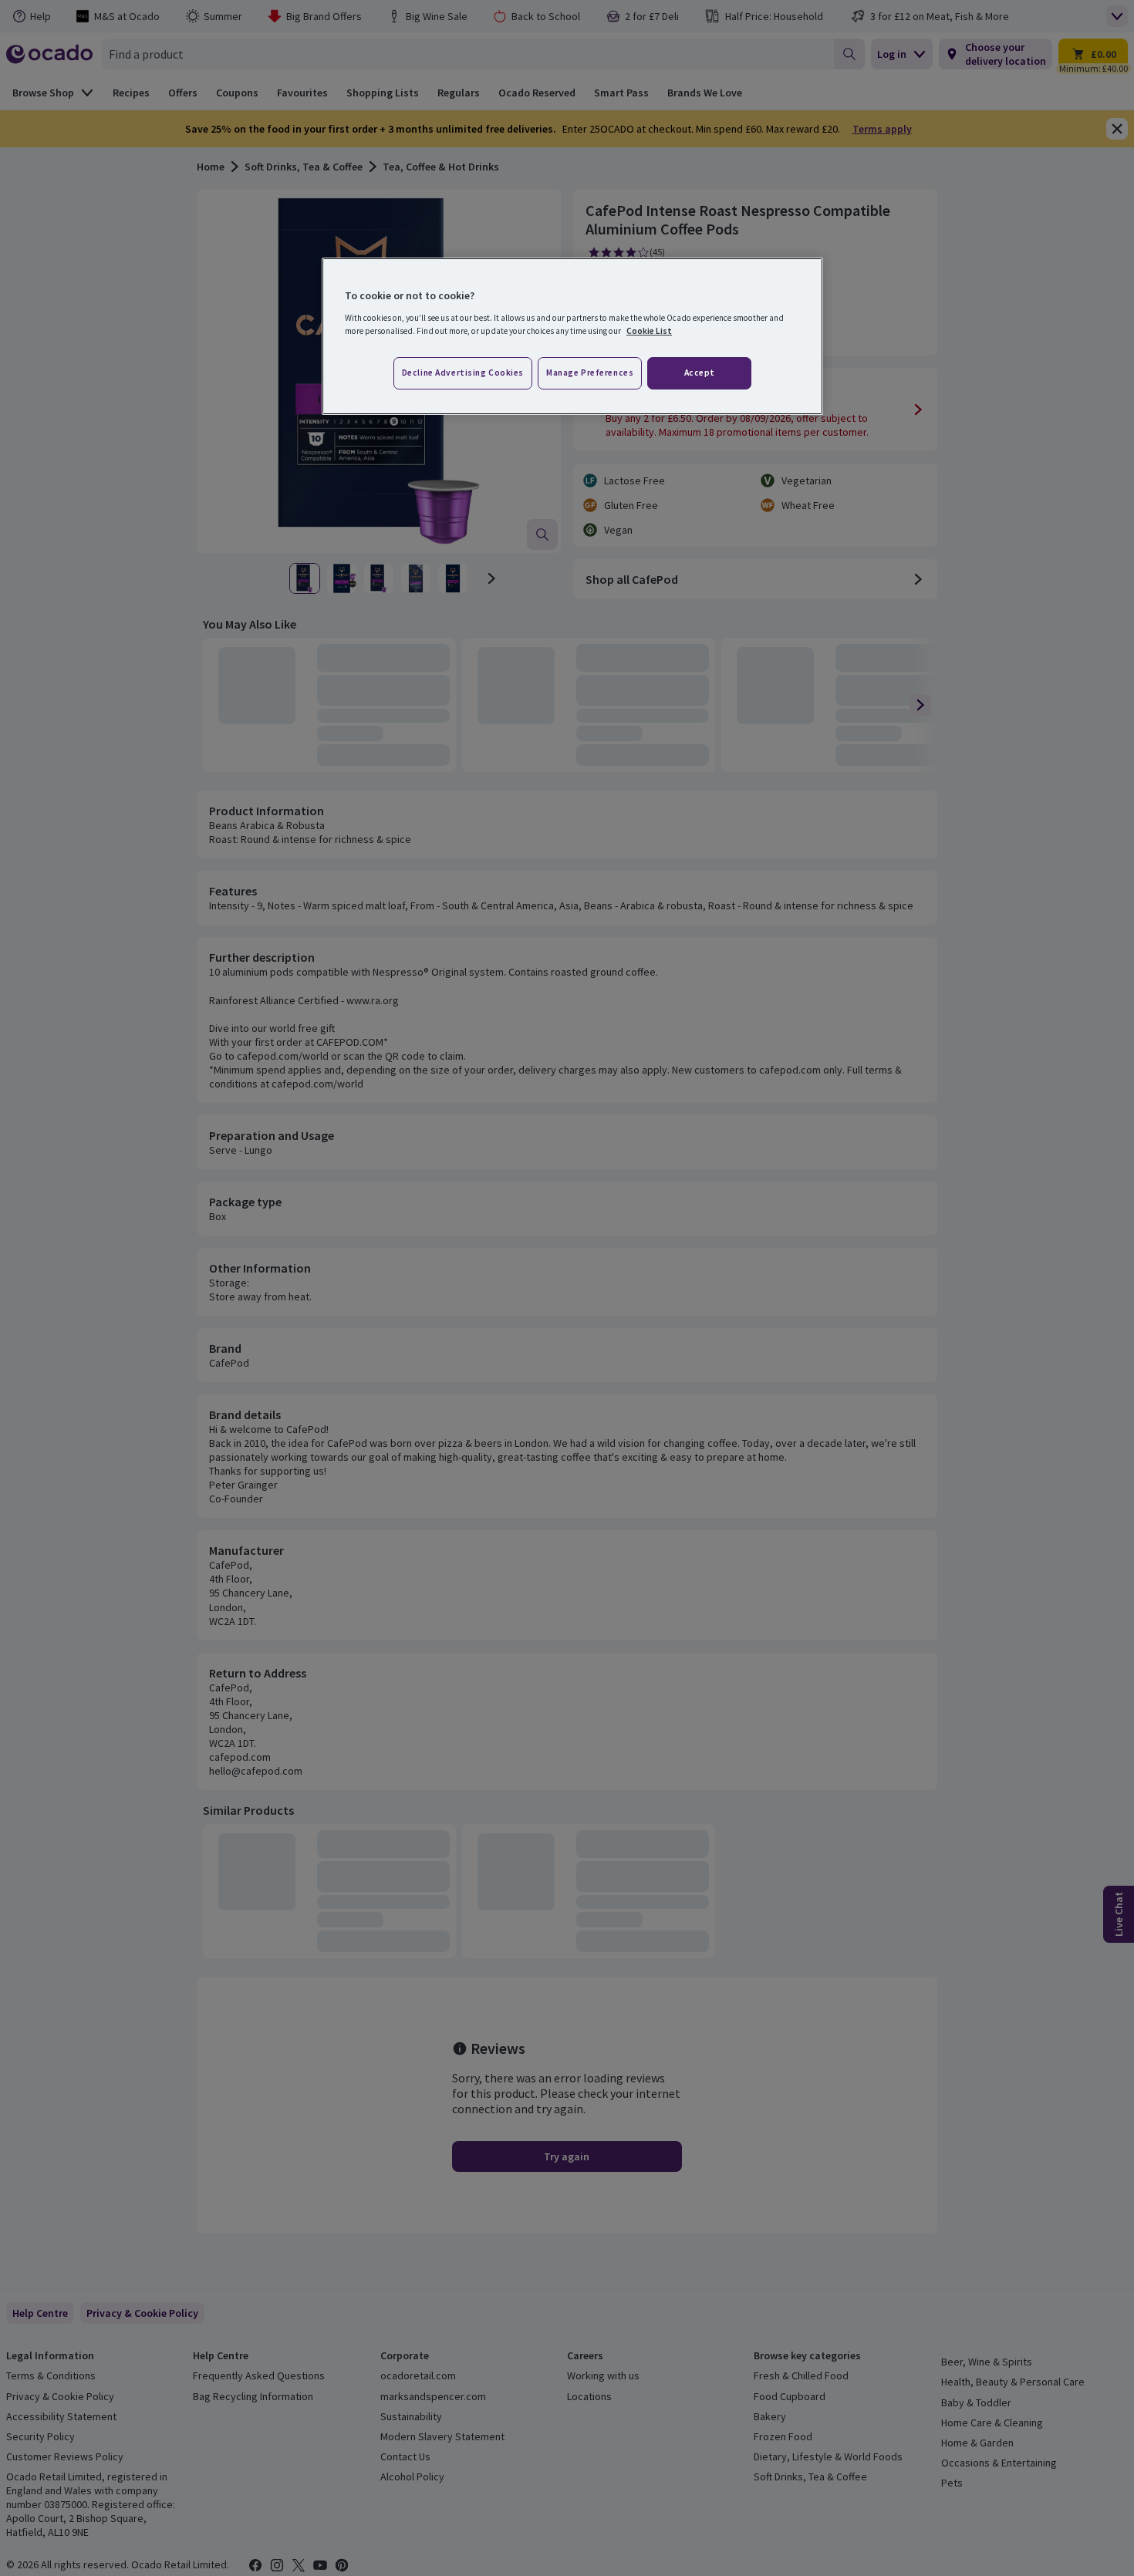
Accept (700, 373)
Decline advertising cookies (463, 373)
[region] (572, 336)
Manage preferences (590, 373)
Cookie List (649, 331)
